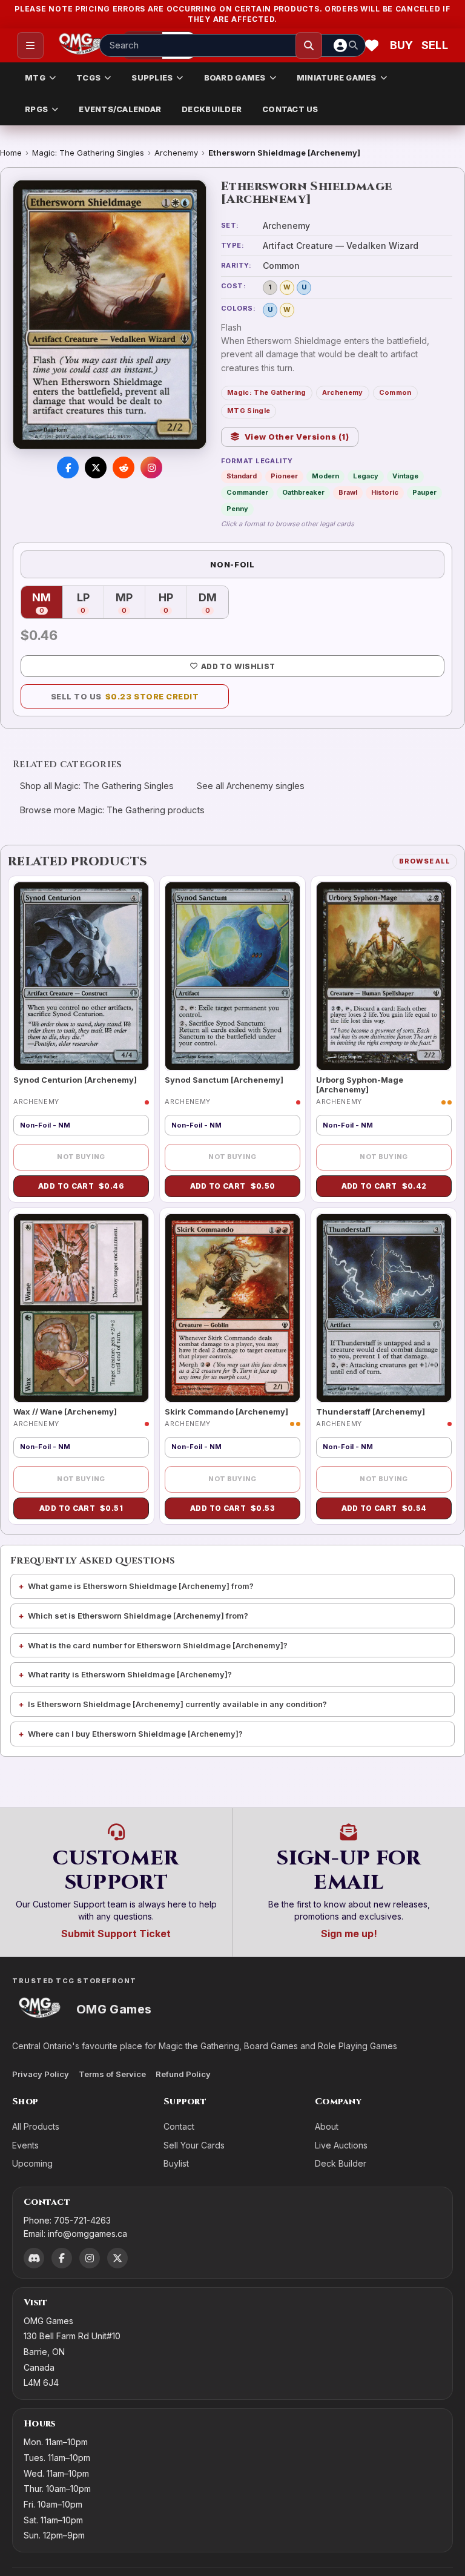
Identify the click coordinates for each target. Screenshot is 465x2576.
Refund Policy (183, 2074)
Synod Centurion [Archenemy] (75, 1080)
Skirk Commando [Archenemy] (226, 1412)
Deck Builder (341, 2163)
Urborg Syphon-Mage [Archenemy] (360, 1085)
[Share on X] (96, 467)
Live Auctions (341, 2145)
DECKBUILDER (212, 109)
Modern (325, 476)
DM (213, 603)
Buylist (176, 2163)
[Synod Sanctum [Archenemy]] (232, 976)
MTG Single (249, 411)
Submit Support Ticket (116, 1934)
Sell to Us (125, 696)
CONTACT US (290, 109)
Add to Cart (81, 1186)
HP (173, 603)
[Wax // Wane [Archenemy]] (81, 1308)
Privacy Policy (41, 2074)
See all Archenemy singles (251, 786)
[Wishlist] (372, 45)
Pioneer (284, 476)
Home (11, 153)
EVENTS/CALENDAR (120, 109)
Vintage (405, 476)
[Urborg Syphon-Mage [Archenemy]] (384, 976)
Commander (247, 492)
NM (47, 603)
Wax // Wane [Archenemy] (65, 1412)
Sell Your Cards (194, 2145)
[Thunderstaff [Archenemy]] (384, 1308)
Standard (242, 476)
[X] (117, 2258)
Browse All (425, 861)
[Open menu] (30, 45)
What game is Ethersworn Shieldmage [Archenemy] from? (141, 1586)
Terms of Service (112, 2074)
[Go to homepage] (81, 45)
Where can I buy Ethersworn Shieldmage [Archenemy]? (135, 1734)
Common (395, 392)
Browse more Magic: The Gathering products (112, 810)
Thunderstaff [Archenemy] (371, 1412)
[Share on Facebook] (68, 467)
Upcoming (32, 2163)
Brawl (348, 492)
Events (25, 2145)
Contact (179, 2126)
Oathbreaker (303, 492)
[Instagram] (90, 2258)
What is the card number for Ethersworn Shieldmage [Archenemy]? (158, 1645)
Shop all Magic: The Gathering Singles (97, 786)
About (327, 2126)
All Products (36, 2126)
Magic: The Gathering (267, 392)
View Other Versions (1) (297, 437)
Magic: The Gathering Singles (88, 153)
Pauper (424, 492)
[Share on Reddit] (124, 467)
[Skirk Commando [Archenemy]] (232, 1308)
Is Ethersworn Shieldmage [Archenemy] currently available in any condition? (177, 1704)
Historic (385, 492)
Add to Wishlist (238, 666)
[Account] (340, 45)
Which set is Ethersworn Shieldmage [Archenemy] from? (138, 1616)
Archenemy (176, 153)
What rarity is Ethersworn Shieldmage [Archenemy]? (130, 1674)
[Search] (309, 45)
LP (90, 603)
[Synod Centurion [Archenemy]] (81, 976)
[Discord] (34, 2258)
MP (130, 603)
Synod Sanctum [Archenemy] (224, 1080)
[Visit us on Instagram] (151, 467)
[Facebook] (62, 2258)
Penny (237, 509)
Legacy (366, 476)
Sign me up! (349, 1934)
